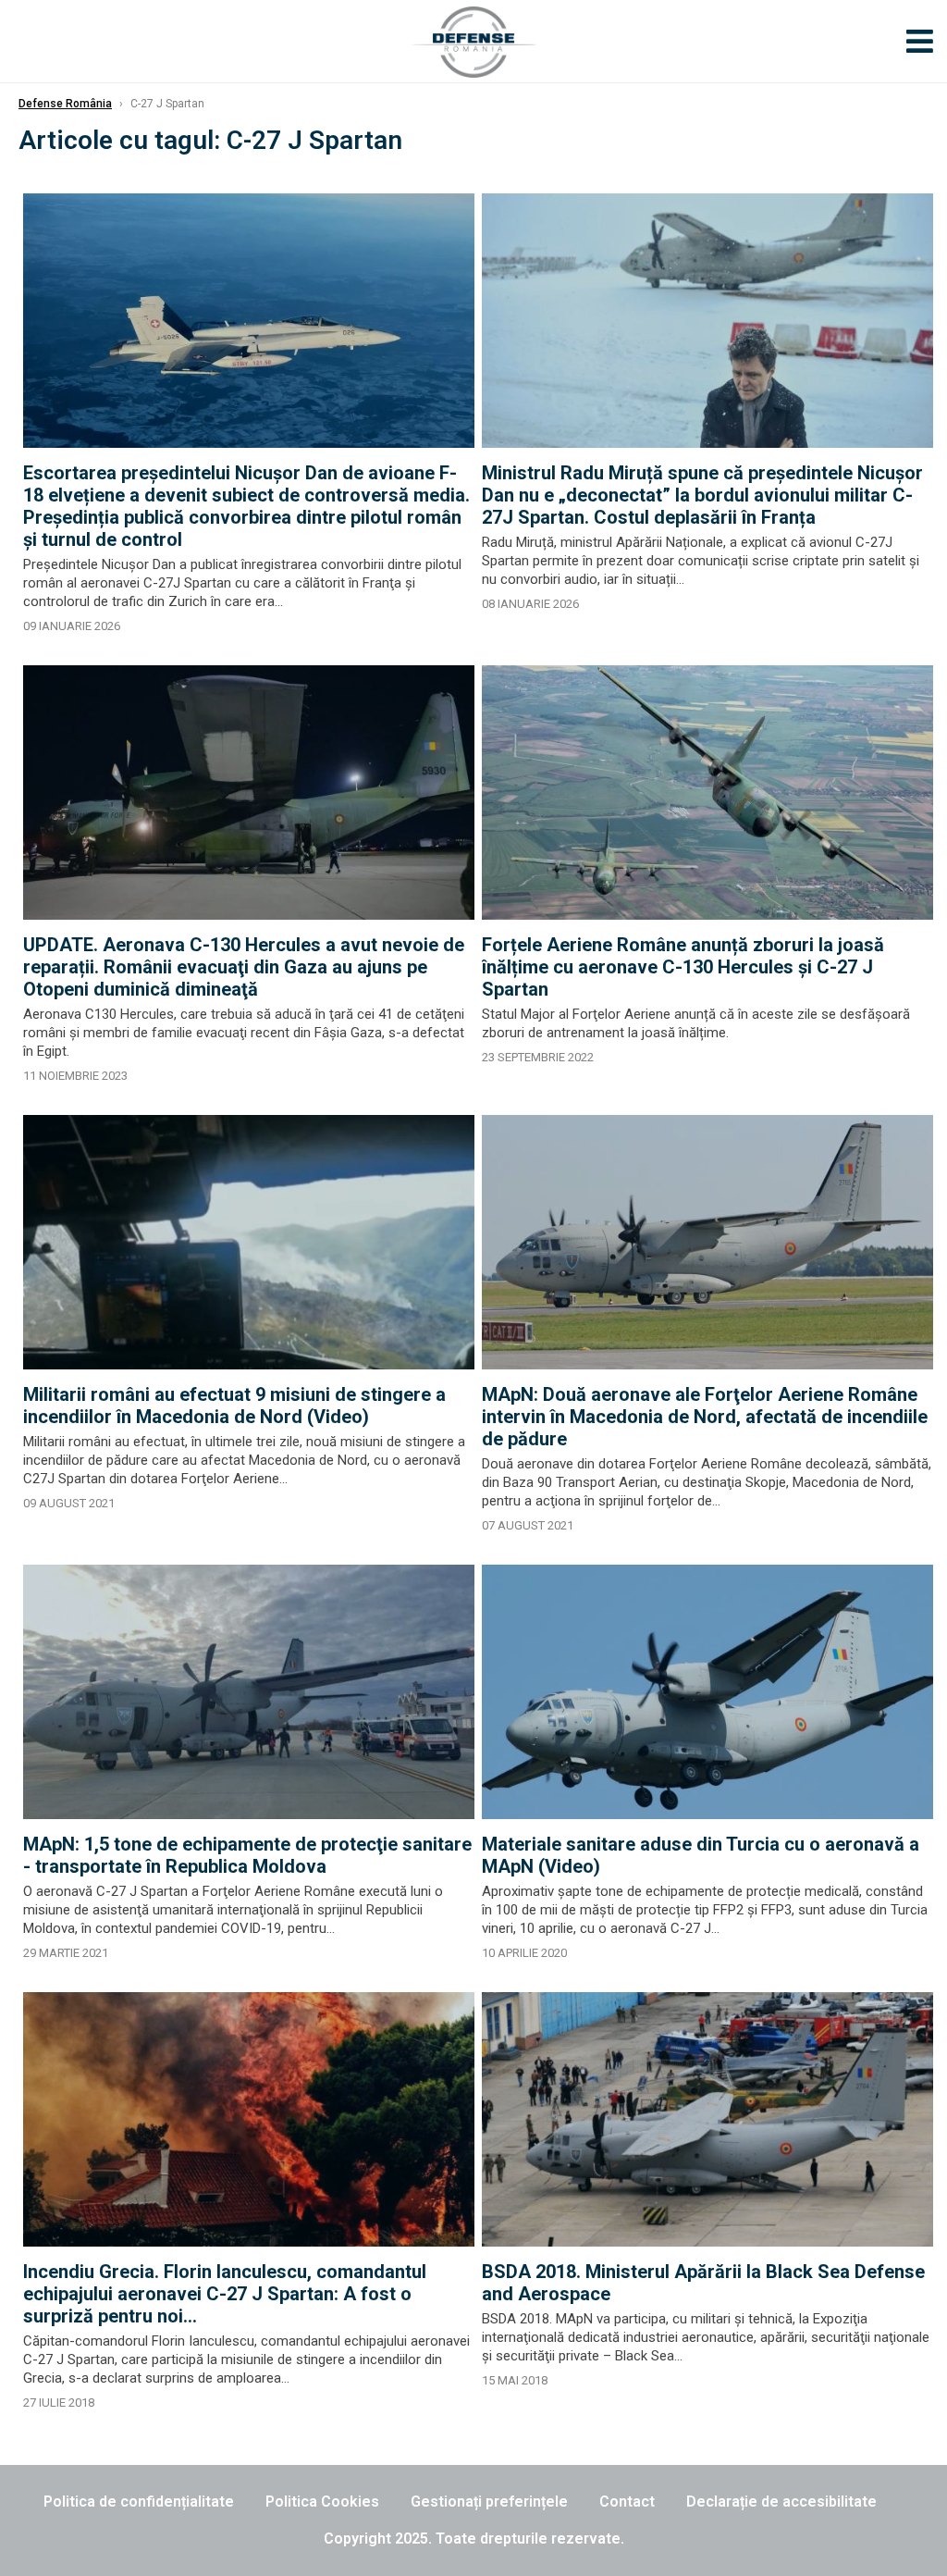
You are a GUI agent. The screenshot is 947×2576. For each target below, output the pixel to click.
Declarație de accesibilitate (781, 2502)
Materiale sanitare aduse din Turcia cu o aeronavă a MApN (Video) (701, 1855)
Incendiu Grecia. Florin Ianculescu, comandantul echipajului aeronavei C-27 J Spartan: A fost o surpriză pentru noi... (225, 2294)
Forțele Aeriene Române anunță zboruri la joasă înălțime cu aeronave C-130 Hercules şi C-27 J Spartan (683, 967)
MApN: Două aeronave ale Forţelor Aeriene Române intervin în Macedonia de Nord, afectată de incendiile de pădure (705, 1417)
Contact (627, 2502)
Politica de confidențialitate (139, 2502)
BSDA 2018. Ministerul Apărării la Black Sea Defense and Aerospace (703, 2283)
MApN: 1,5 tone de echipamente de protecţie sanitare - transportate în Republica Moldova (247, 1855)
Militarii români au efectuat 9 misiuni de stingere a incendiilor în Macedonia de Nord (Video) (234, 1406)
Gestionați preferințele (489, 2502)
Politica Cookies (322, 2502)
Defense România (65, 104)
